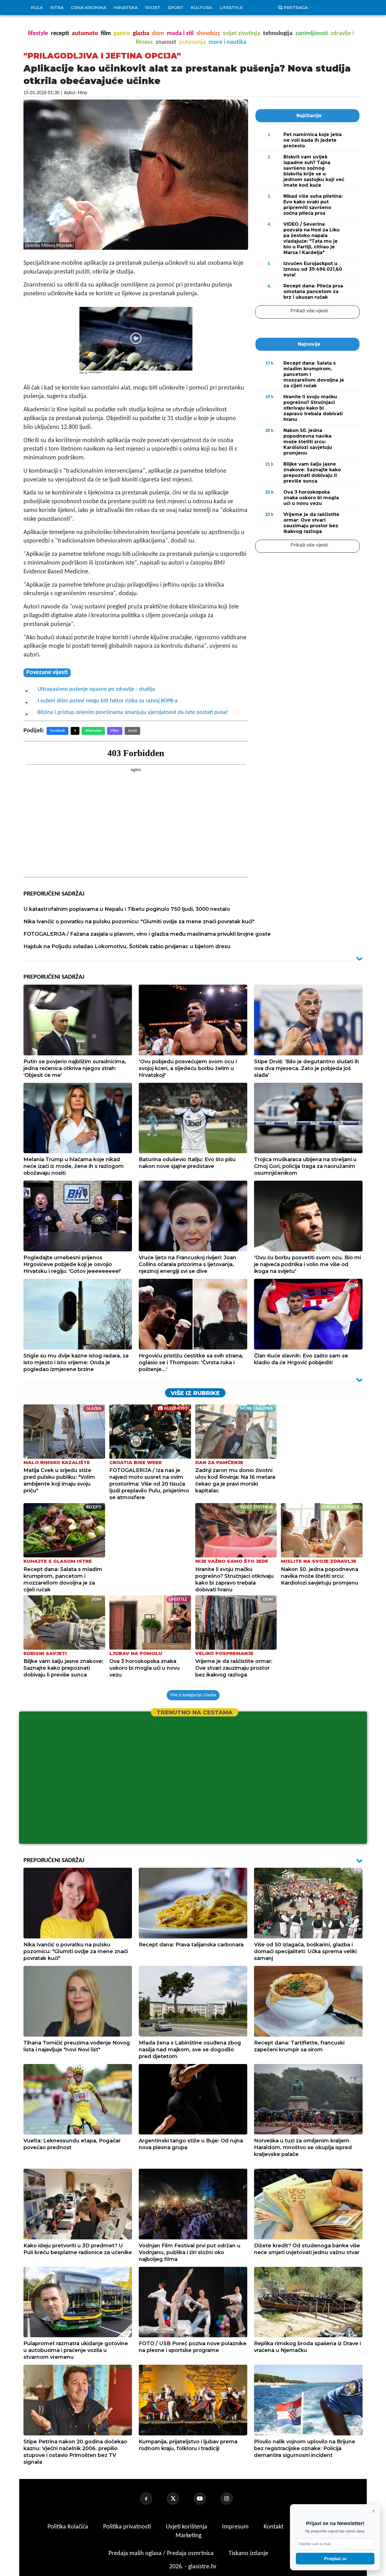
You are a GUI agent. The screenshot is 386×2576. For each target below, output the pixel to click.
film (106, 34)
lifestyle (38, 34)
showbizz (208, 34)
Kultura (201, 7)
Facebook (58, 731)
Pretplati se (335, 2559)
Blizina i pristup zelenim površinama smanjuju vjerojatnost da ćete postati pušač (133, 713)
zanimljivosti (312, 34)
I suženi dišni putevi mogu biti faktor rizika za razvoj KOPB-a (108, 701)
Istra (57, 7)
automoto (85, 34)
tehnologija (278, 34)
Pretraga (296, 7)
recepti (60, 34)
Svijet (153, 7)
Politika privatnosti (127, 2527)
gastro (122, 34)
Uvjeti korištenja (187, 2527)
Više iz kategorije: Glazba (193, 1695)
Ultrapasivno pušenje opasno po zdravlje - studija (96, 689)
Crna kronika (89, 7)
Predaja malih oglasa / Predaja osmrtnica (162, 2554)
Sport (176, 7)
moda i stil (180, 34)
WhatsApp (93, 731)
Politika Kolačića (69, 2527)
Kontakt (274, 2527)
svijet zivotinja (242, 34)
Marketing (188, 2536)
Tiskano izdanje (248, 2554)
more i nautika (227, 42)
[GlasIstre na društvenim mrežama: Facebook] (153, 2498)
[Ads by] (97, 375)
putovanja (192, 42)
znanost (166, 42)
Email (132, 731)
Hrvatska (126, 7)
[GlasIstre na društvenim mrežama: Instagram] (233, 2498)
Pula (37, 7)
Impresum (236, 2527)
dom (158, 34)
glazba (141, 34)
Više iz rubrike (195, 1393)
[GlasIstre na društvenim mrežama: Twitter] (180, 2498)
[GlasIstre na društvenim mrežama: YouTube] (207, 2498)
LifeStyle (231, 7)
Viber (115, 731)
